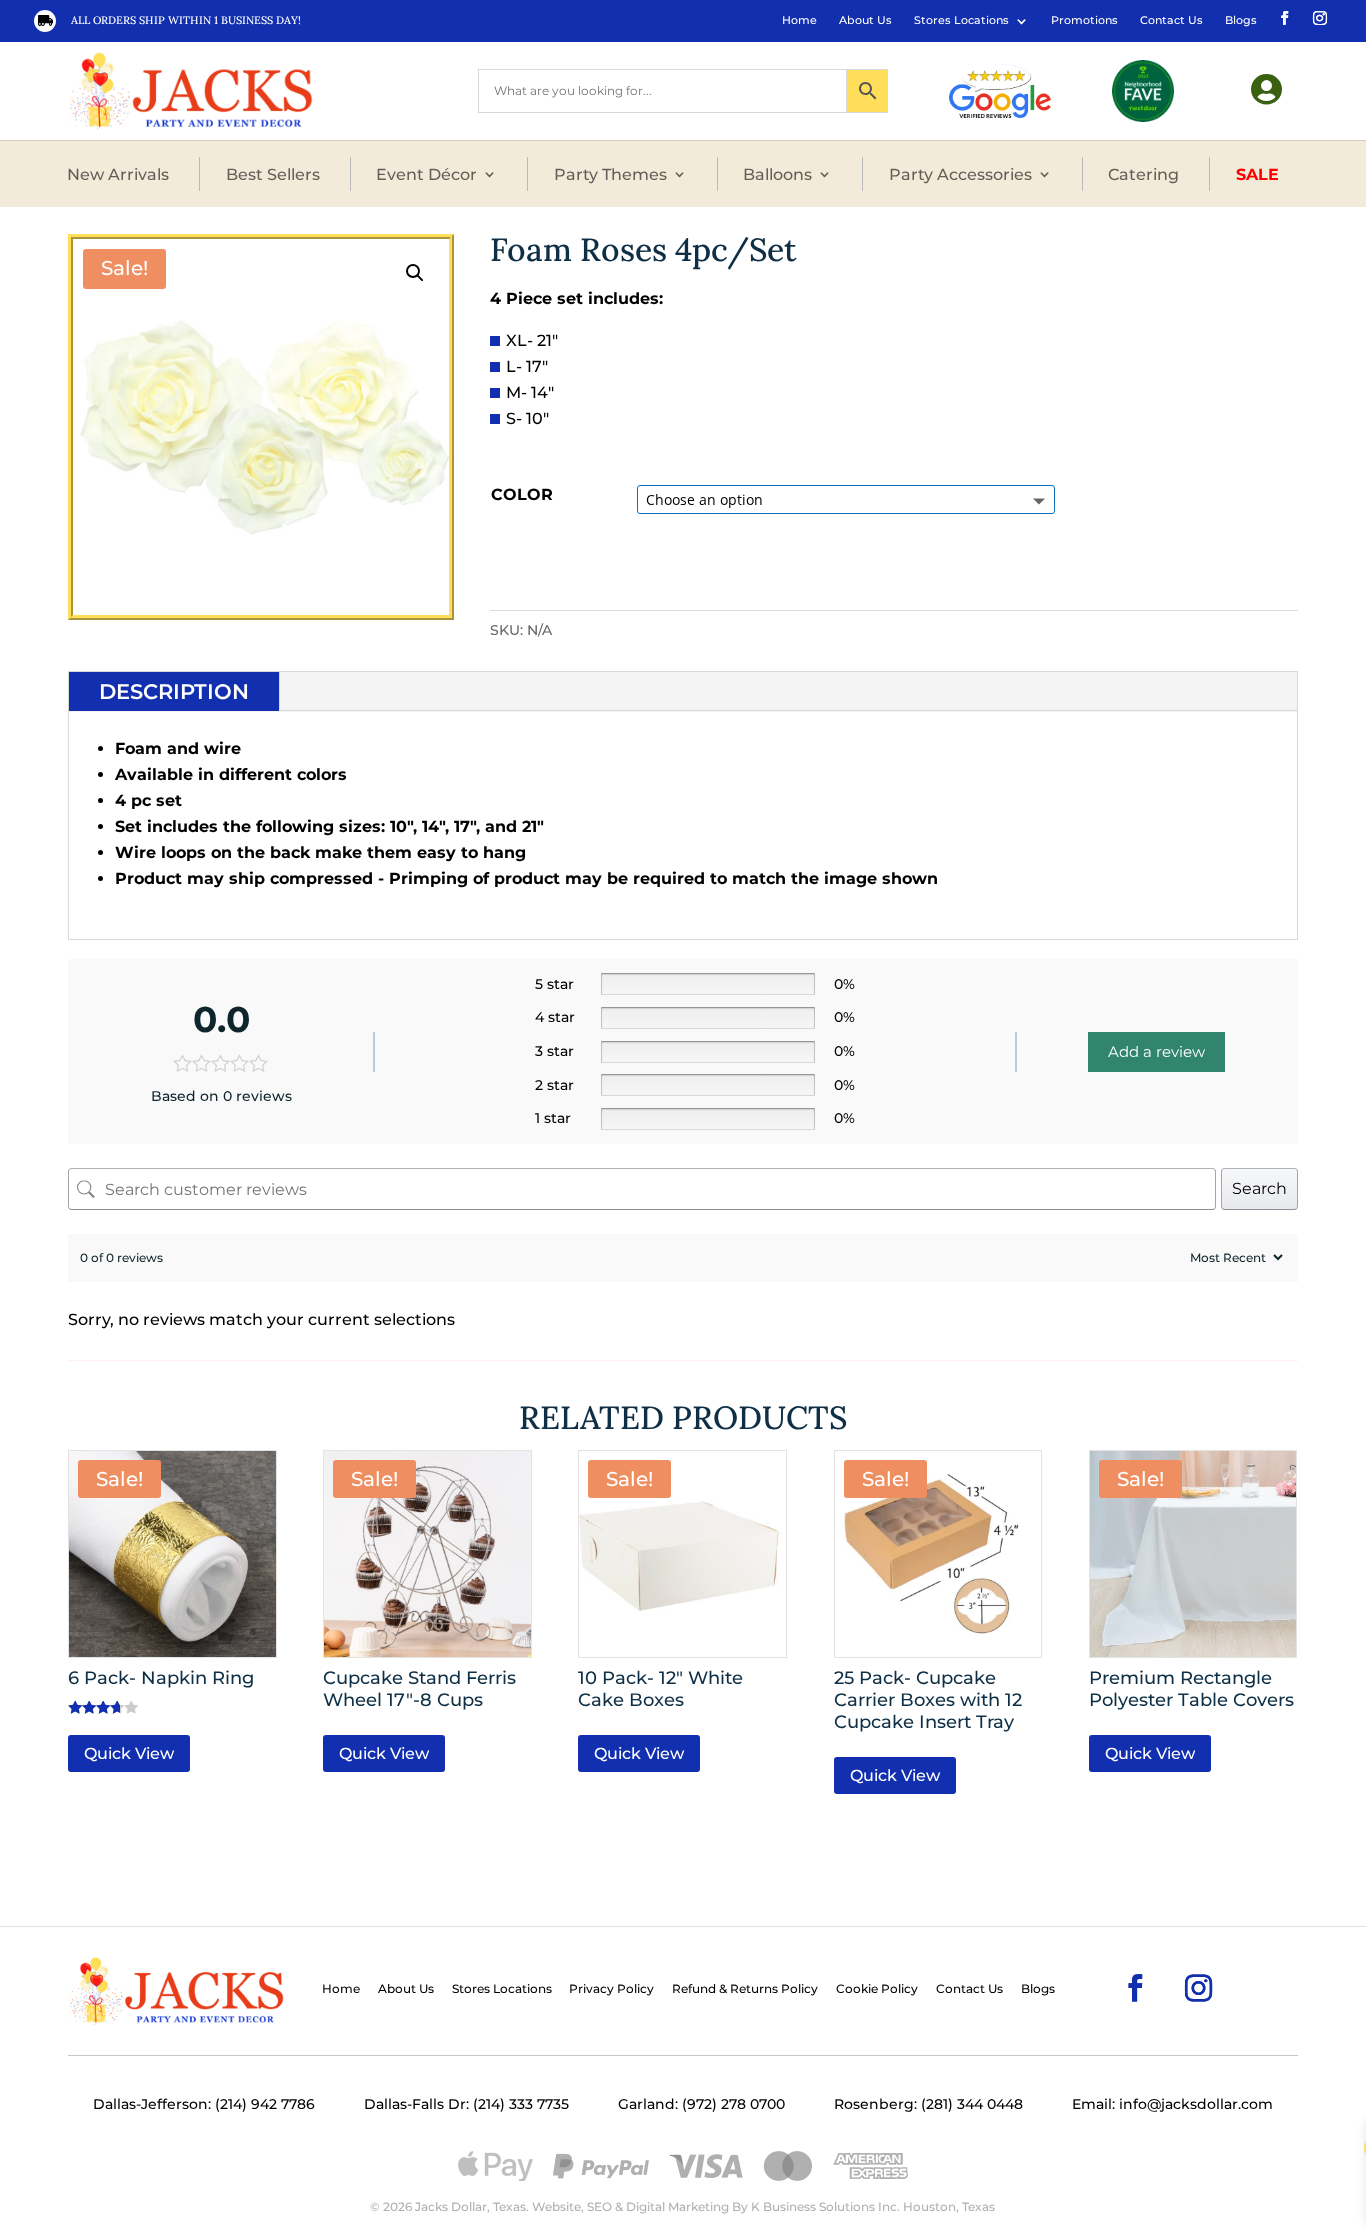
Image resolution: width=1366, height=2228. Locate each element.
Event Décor (426, 174)
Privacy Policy (611, 1989)
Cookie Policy (877, 1989)
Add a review (1156, 1051)
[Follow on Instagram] (1318, 17)
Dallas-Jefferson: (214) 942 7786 (204, 2104)
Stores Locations (961, 20)
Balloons (777, 174)
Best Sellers (273, 174)
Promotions (1084, 20)
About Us (865, 20)
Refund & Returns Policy (745, 1989)
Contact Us (1171, 20)
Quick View (129, 1753)
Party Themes (610, 174)
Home (799, 20)
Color (522, 494)
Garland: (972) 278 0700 (701, 2104)
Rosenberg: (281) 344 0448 (928, 2104)
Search (1259, 1188)
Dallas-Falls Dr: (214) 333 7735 (466, 2104)
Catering (1143, 174)
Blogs (1241, 20)
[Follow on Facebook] (1283, 17)
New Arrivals (118, 174)
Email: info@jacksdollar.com (1172, 2104)
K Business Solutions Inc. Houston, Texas (873, 2207)
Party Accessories (960, 174)
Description (174, 691)
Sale (1257, 174)
